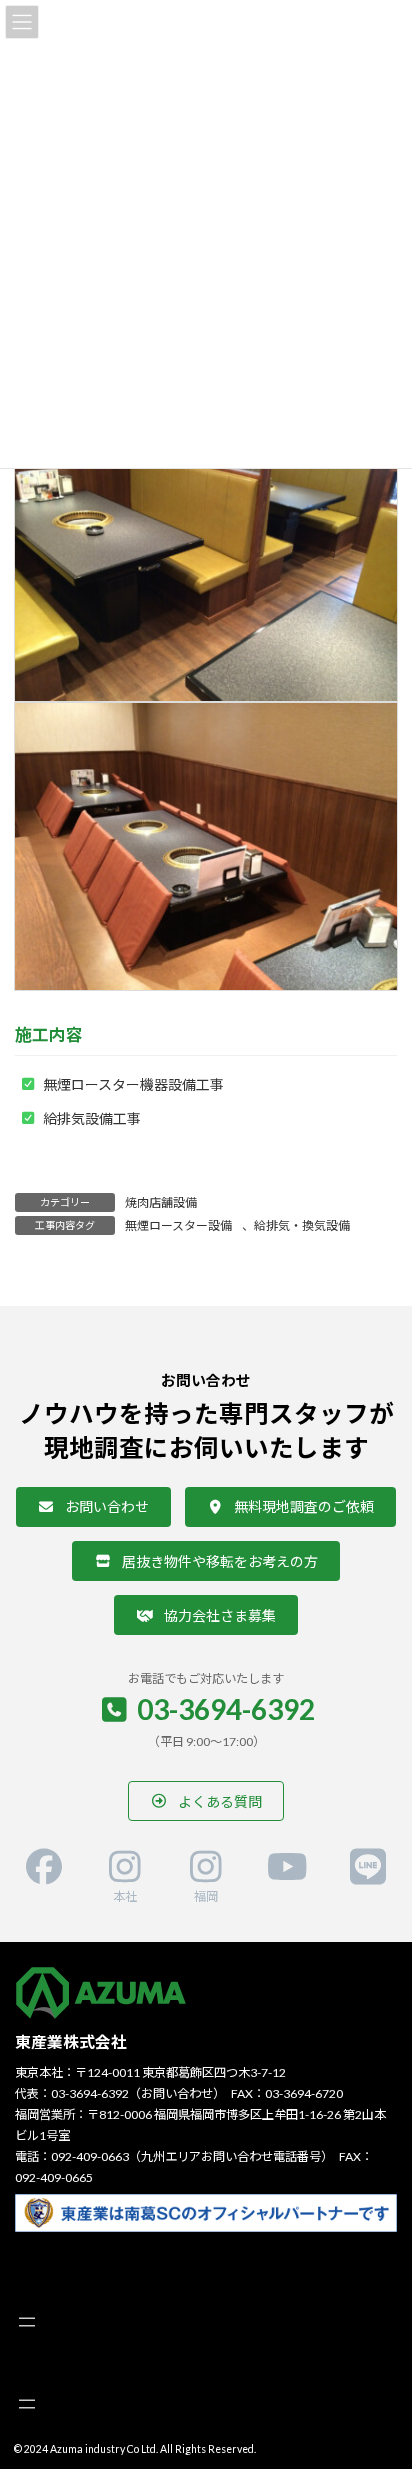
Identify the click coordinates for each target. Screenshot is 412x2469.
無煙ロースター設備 (178, 1225)
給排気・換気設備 (302, 1225)
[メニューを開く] (27, 2322)
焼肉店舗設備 (161, 1202)
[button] (93, 1507)
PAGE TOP (382, 2374)
